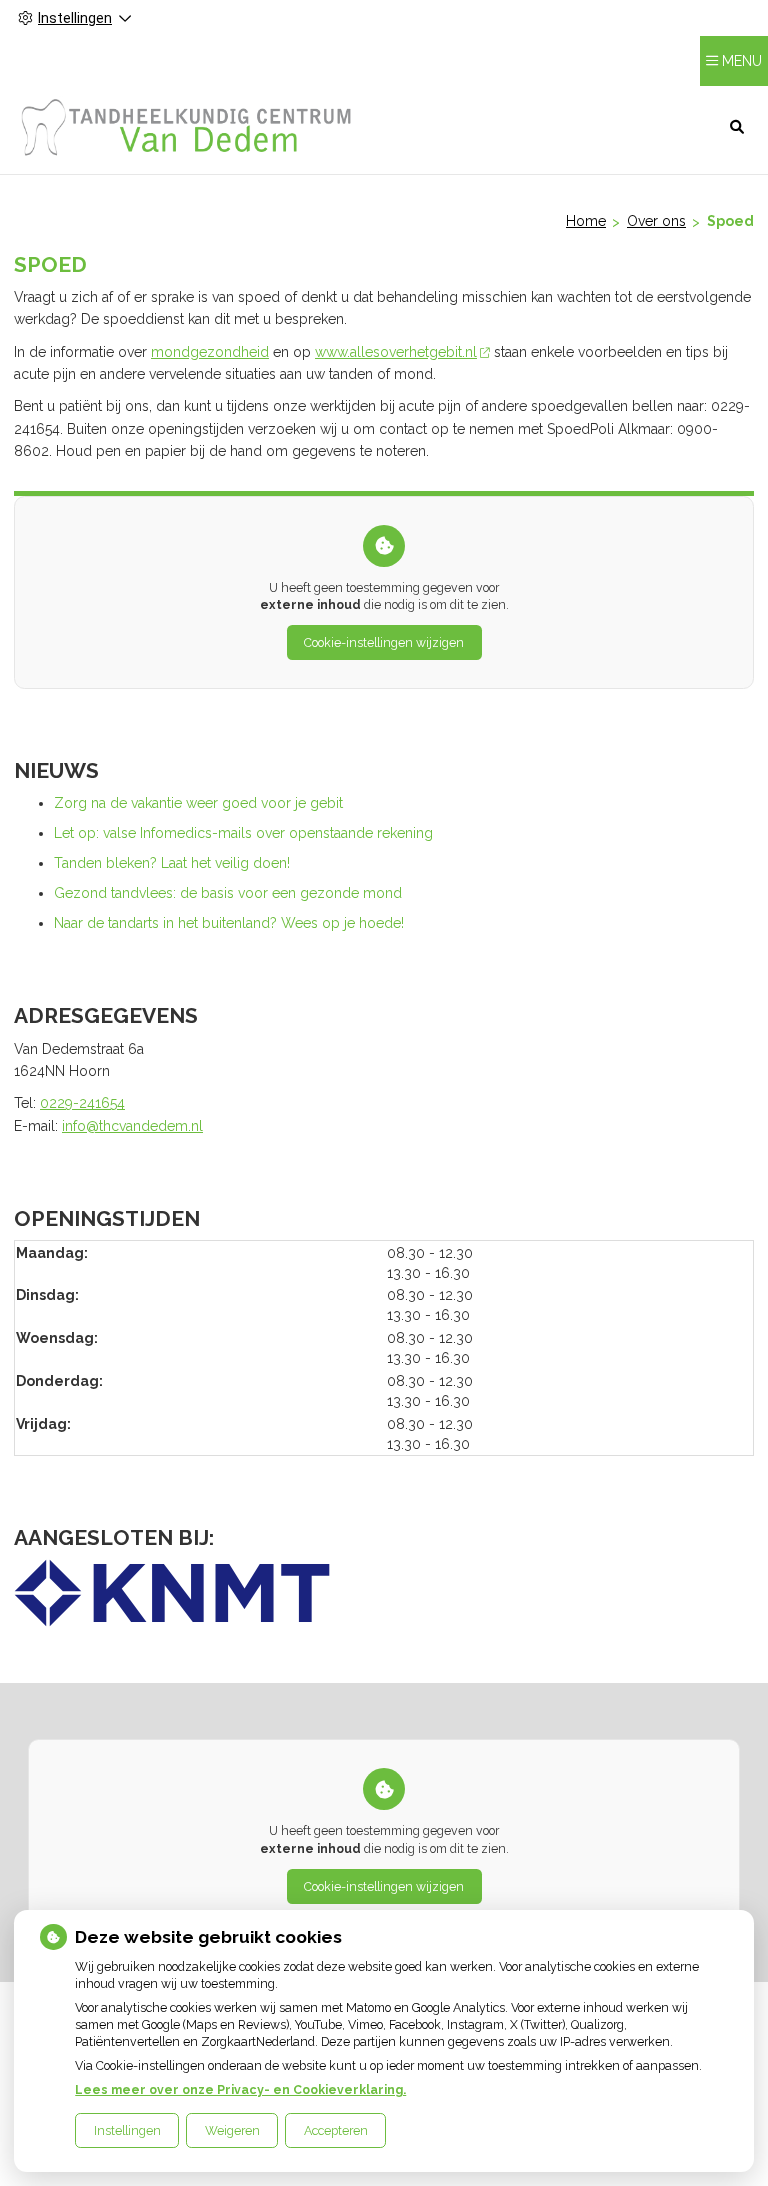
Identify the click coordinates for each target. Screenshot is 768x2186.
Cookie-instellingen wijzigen (384, 642)
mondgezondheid (210, 352)
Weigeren (232, 2130)
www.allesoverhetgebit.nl (396, 352)
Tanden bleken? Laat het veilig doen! (172, 863)
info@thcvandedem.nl (132, 1126)
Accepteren (336, 2130)
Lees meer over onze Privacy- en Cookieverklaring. (240, 2089)
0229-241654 (82, 1103)
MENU (742, 61)
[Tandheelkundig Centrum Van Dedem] (187, 126)
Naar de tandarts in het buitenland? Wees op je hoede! (229, 923)
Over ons (656, 221)
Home (586, 221)
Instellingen (127, 2130)
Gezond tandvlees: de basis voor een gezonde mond (228, 893)
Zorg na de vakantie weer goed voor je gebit (198, 803)
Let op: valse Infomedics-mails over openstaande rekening (243, 833)
